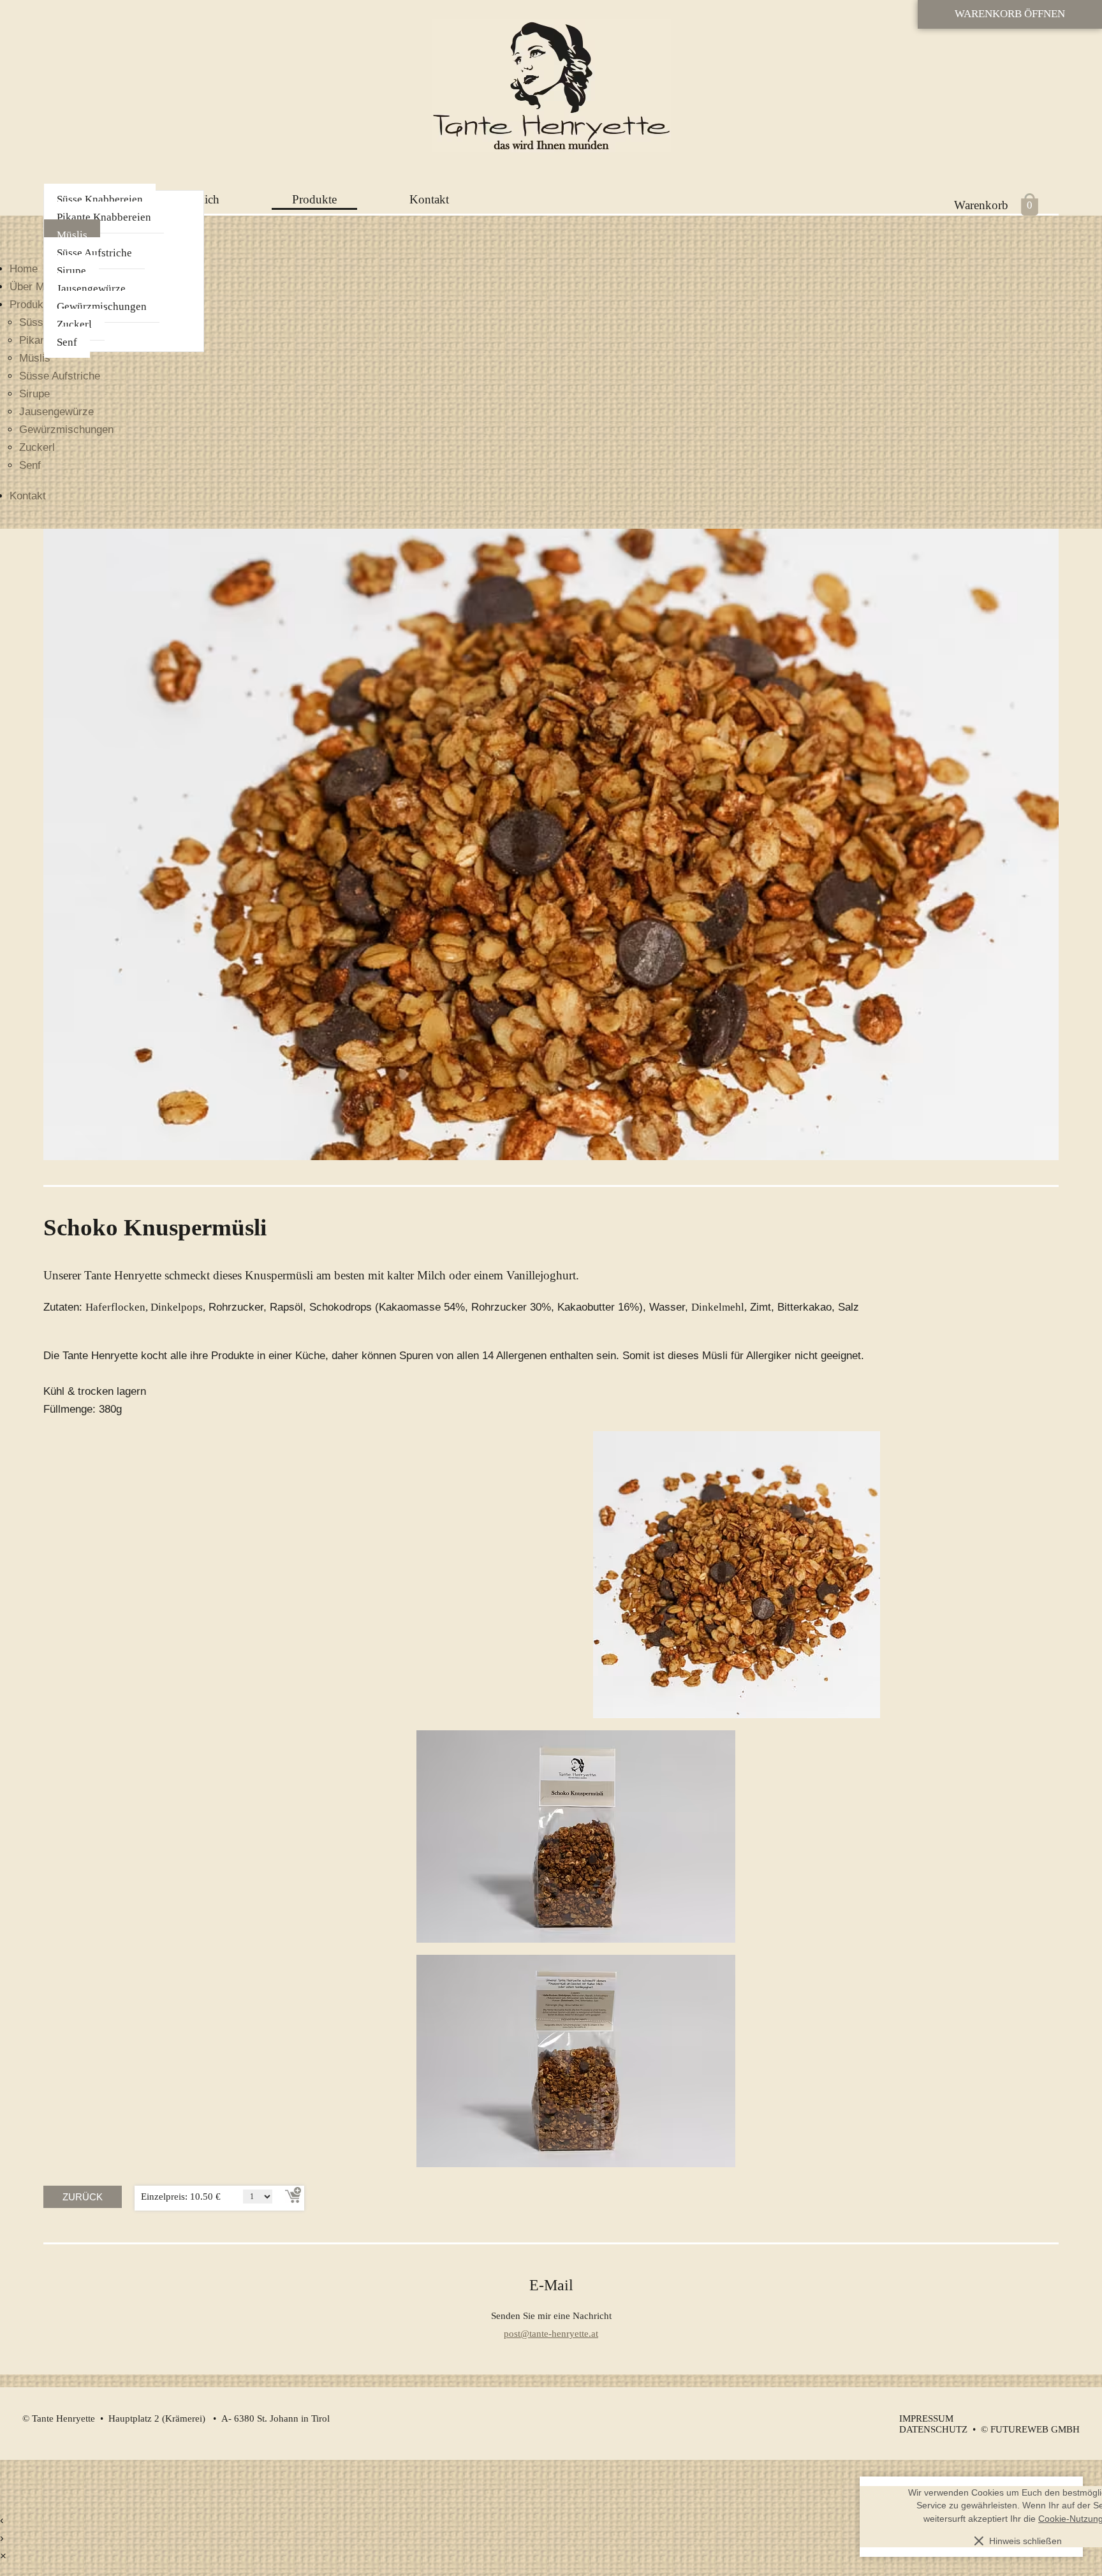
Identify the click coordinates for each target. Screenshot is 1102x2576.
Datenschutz (933, 2429)
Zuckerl (74, 324)
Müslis (72, 235)
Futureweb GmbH (1035, 2429)
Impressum (926, 2418)
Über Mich (34, 287)
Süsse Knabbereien (100, 199)
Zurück (83, 2197)
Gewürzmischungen (102, 306)
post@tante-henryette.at (551, 2333)
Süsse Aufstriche (94, 253)
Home (24, 269)
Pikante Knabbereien (104, 217)
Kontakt (429, 199)
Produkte (314, 199)
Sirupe (71, 271)
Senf (67, 342)
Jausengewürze (91, 289)
